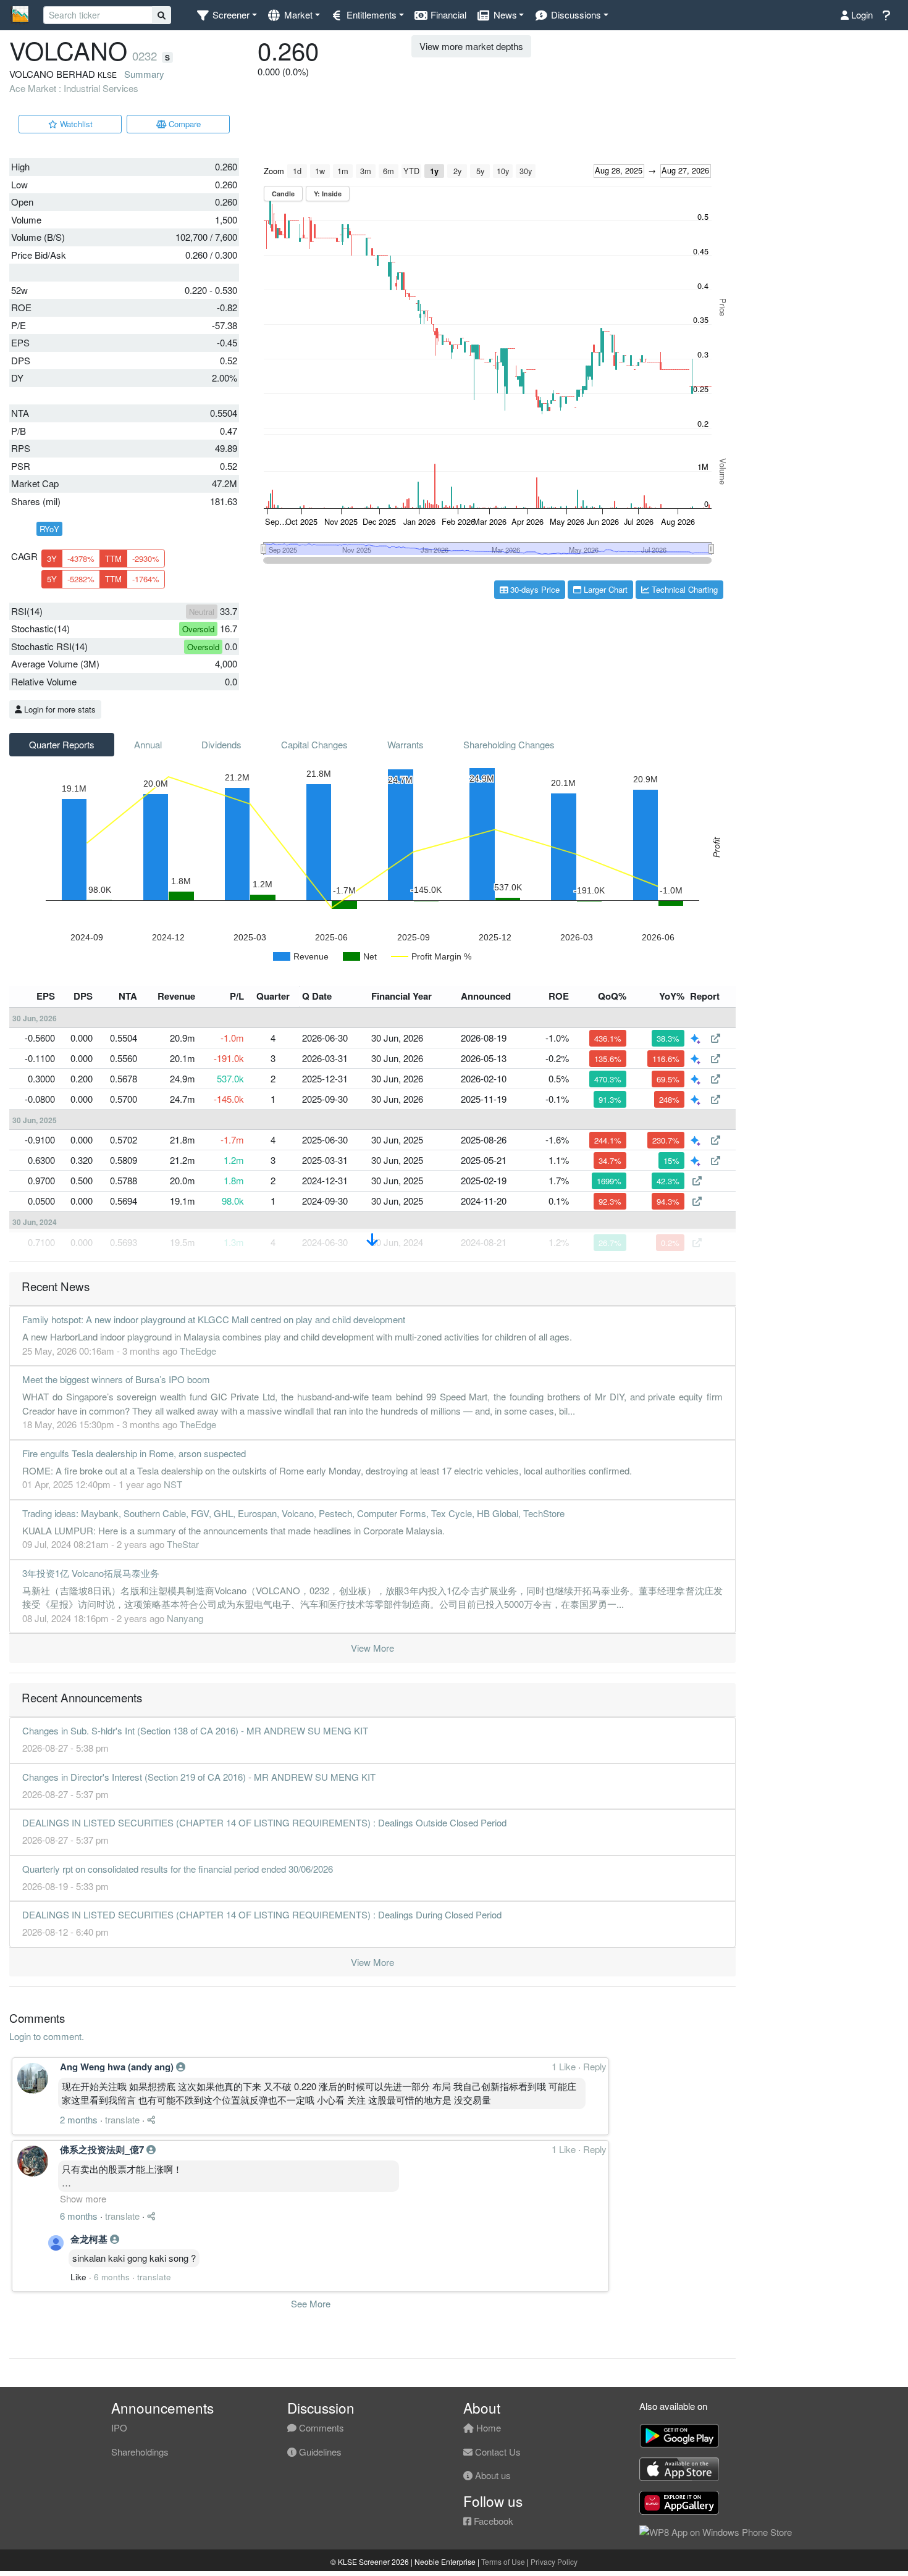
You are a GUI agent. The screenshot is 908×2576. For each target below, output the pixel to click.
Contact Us (497, 2452)
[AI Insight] (697, 1038)
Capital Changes (314, 744)
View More (372, 1648)
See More (311, 2303)
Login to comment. (47, 2036)
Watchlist (75, 124)
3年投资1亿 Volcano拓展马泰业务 (91, 1573)
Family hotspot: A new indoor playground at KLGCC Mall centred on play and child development (214, 1319)
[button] (226, 15)
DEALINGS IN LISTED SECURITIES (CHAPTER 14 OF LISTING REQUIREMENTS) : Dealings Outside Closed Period (264, 1822)
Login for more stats (59, 709)
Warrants (406, 744)
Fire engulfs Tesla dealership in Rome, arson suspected (134, 1453)
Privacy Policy (554, 2561)
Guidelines (319, 2452)
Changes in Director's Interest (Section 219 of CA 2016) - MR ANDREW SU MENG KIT (199, 1777)
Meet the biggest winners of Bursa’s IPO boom (116, 1379)
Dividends (221, 744)
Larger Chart (604, 589)
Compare (183, 124)
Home (487, 2428)
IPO (119, 2428)
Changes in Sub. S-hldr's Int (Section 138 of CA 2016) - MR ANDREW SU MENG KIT (195, 1730)
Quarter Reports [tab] (62, 744)
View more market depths (471, 46)
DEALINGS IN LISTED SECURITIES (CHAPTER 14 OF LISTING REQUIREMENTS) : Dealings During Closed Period (262, 1914)
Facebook (492, 2521)
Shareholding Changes (509, 744)
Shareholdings (140, 2452)
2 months (79, 2119)
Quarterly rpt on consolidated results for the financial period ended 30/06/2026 (178, 1869)
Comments (320, 2428)
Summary (144, 74)
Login (861, 15)
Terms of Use (503, 2561)
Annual (148, 744)
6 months (79, 2216)
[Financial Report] (716, 1038)
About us (492, 2475)
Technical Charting (683, 589)
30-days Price (534, 589)
